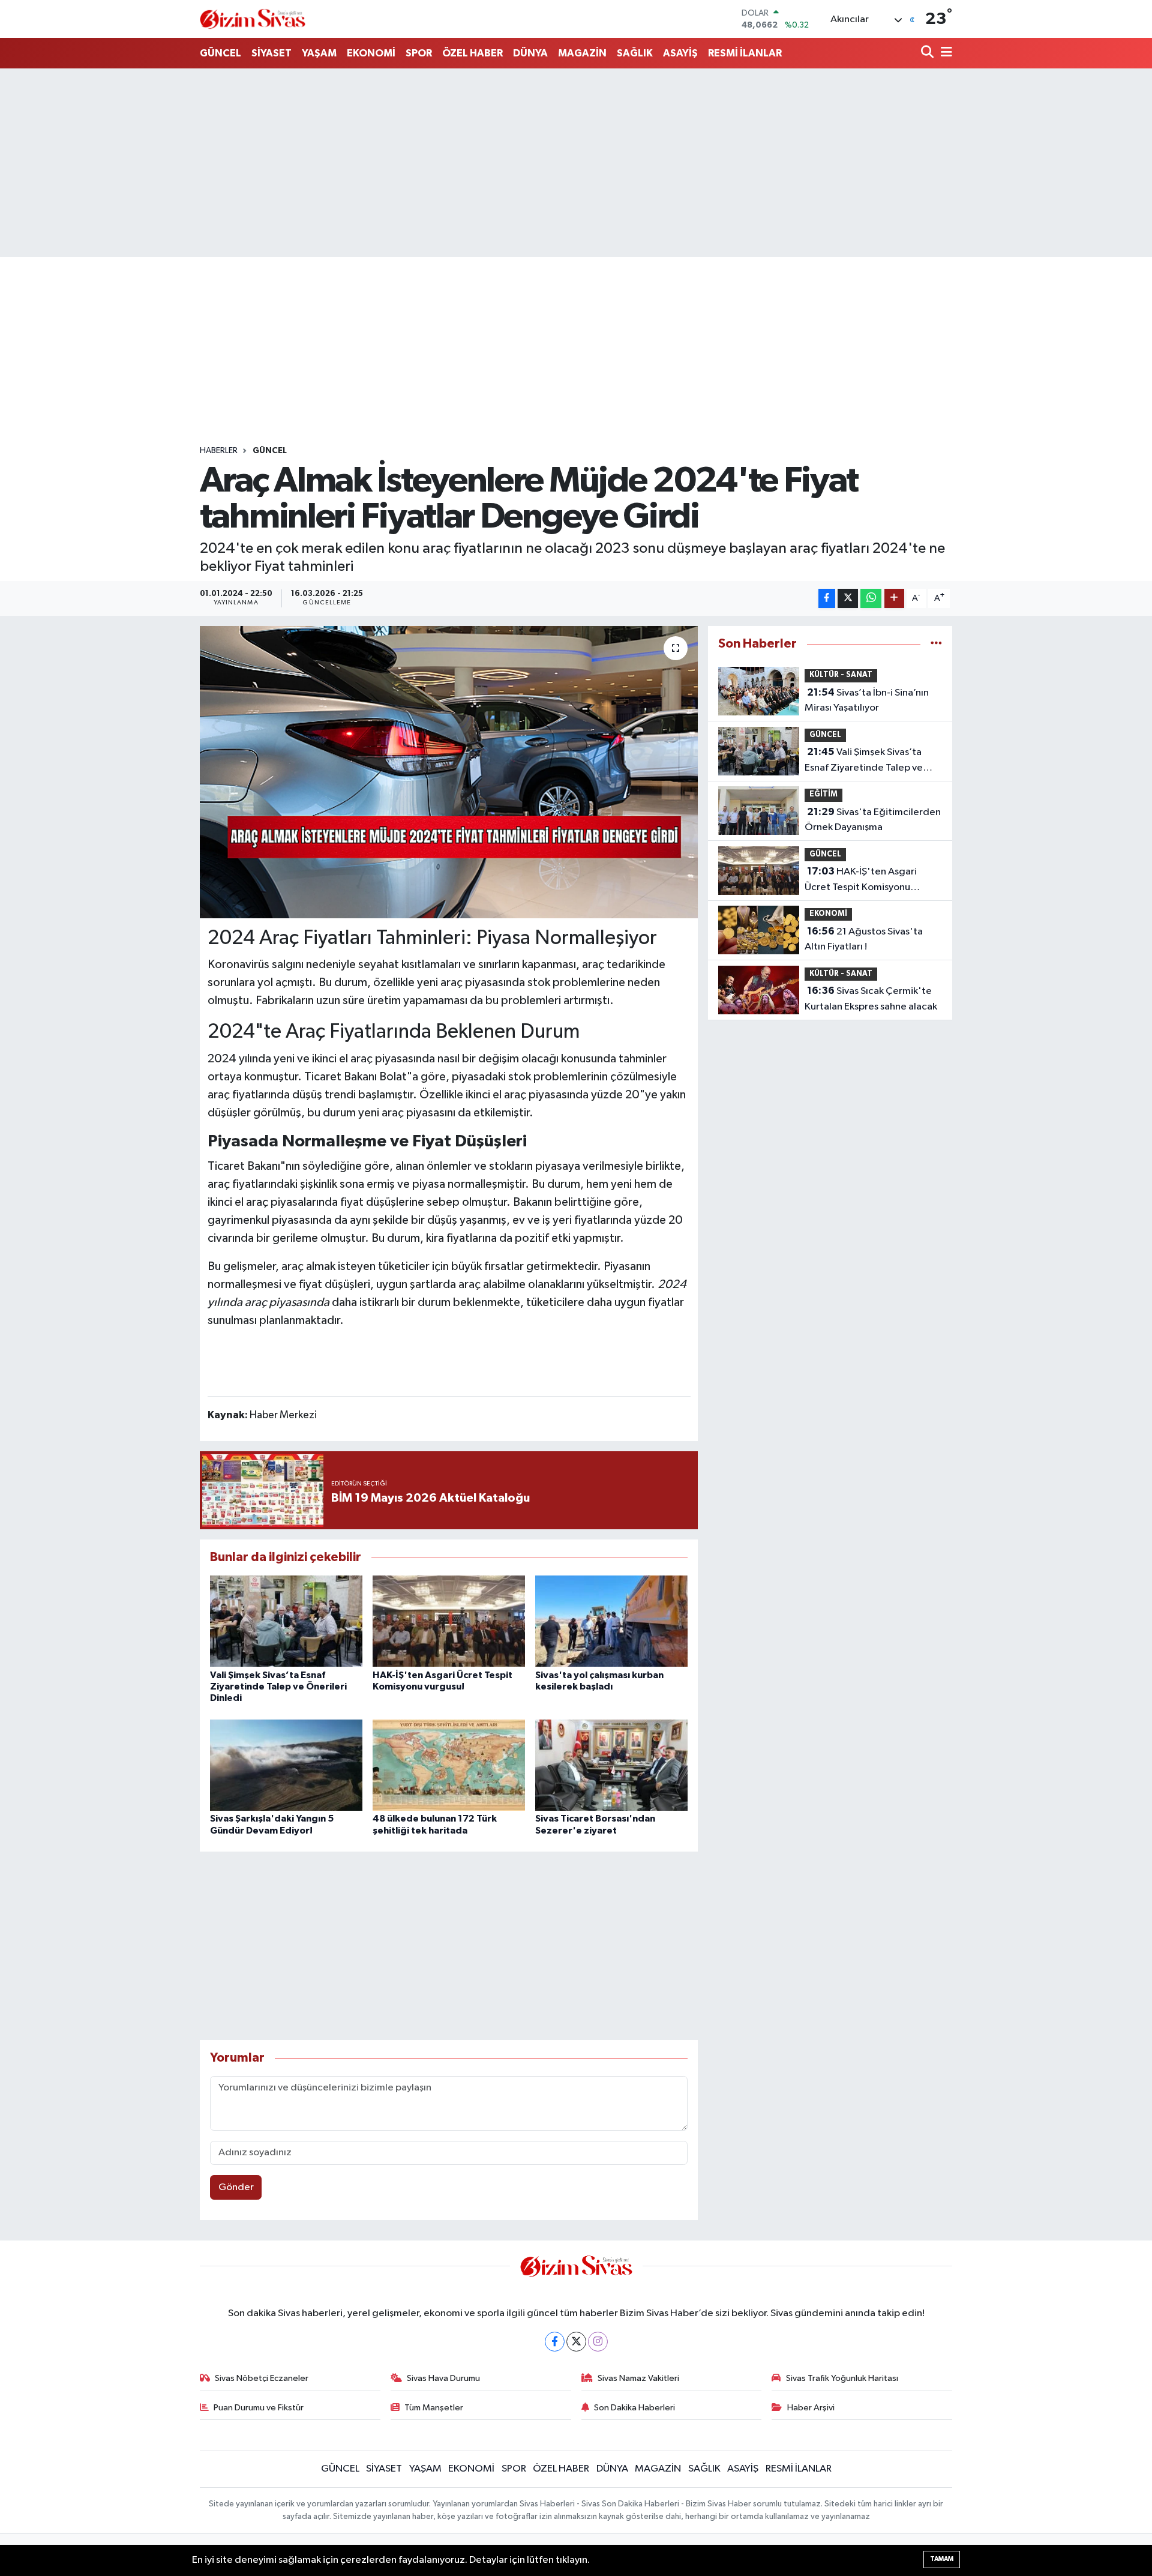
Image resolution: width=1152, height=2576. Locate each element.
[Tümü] (936, 644)
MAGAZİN (582, 53)
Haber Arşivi (811, 2408)
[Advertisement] (576, 163)
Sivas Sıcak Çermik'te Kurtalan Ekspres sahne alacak (871, 999)
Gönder (236, 2187)
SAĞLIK (635, 53)
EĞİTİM (823, 794)
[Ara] (928, 53)
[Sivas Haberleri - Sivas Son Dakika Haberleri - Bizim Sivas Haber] (253, 19)
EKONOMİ (371, 53)
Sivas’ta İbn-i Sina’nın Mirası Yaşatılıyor (867, 700)
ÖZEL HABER (472, 53)
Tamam (942, 2559)
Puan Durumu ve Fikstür (259, 2408)
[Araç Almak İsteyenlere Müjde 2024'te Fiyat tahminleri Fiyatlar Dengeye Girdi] (449, 772)
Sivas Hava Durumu (443, 2378)
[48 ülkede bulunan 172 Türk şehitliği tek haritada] (449, 1765)
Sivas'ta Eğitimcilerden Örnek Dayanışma (873, 820)
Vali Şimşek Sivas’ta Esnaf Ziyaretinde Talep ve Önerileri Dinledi (278, 1687)
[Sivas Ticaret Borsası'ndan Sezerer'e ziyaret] (611, 1765)
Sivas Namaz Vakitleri (638, 2378)
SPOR (419, 53)
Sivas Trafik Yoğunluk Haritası (842, 2378)
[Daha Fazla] (894, 599)
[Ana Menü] (944, 53)
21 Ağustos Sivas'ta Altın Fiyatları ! (864, 939)
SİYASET (271, 53)
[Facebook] (555, 2342)
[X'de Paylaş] (848, 599)
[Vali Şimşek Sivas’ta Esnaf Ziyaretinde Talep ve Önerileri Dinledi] (286, 1621)
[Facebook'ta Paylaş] (827, 599)
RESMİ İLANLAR (745, 53)
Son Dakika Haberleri (634, 2408)
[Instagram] (598, 2342)
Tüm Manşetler (434, 2408)
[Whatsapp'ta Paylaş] (871, 599)
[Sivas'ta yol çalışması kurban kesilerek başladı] (611, 1621)
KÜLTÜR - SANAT (841, 675)
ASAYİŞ (680, 53)
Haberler (219, 451)
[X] (576, 2342)
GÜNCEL (220, 53)
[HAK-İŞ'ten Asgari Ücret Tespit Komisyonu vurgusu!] (449, 1621)
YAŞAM (319, 53)
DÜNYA (530, 53)
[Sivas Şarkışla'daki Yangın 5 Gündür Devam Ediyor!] (286, 1765)
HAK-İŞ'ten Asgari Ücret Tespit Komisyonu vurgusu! (861, 880)
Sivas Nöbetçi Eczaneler (262, 2378)
